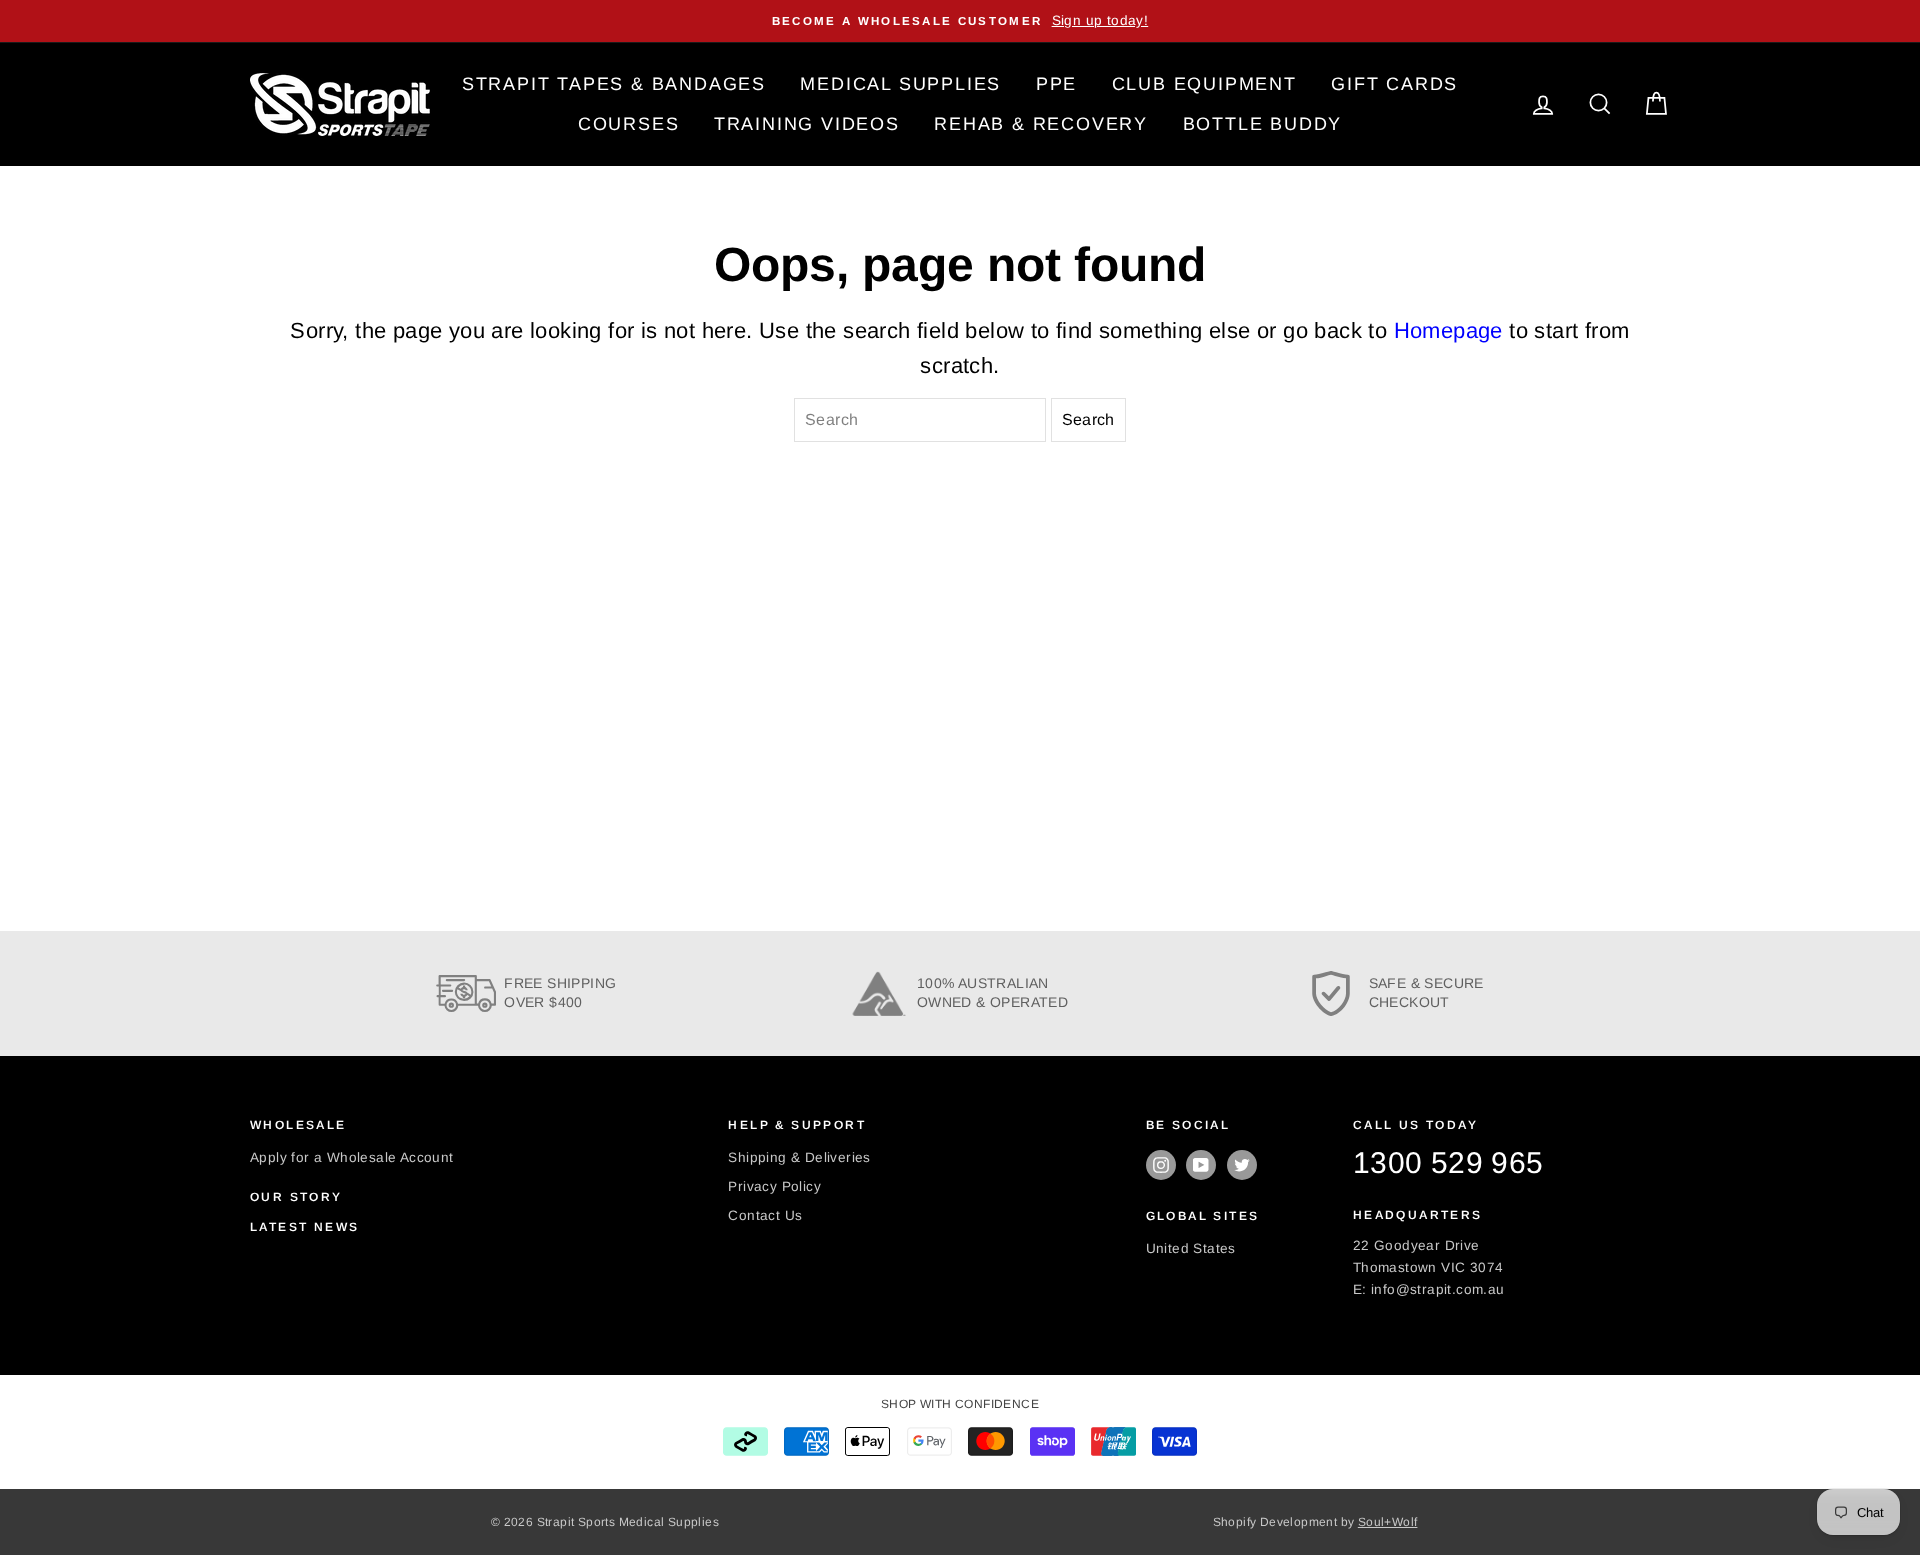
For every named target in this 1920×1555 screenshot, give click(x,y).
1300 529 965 (1448, 1162)
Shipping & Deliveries (799, 1157)
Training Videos (807, 124)
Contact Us (765, 1215)
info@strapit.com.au (1438, 1289)
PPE (1056, 84)
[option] (960, 21)
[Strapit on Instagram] (1161, 1165)
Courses (629, 124)
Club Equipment (1204, 84)
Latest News (304, 1227)
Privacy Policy (774, 1186)
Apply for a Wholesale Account (352, 1157)
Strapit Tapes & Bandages (614, 84)
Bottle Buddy (1263, 124)
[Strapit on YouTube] (1201, 1165)
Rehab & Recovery (1041, 124)
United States (1191, 1248)
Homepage (1448, 330)
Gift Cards (1394, 84)
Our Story (296, 1197)
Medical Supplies (900, 84)
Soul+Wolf (1388, 1522)
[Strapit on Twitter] (1242, 1165)
